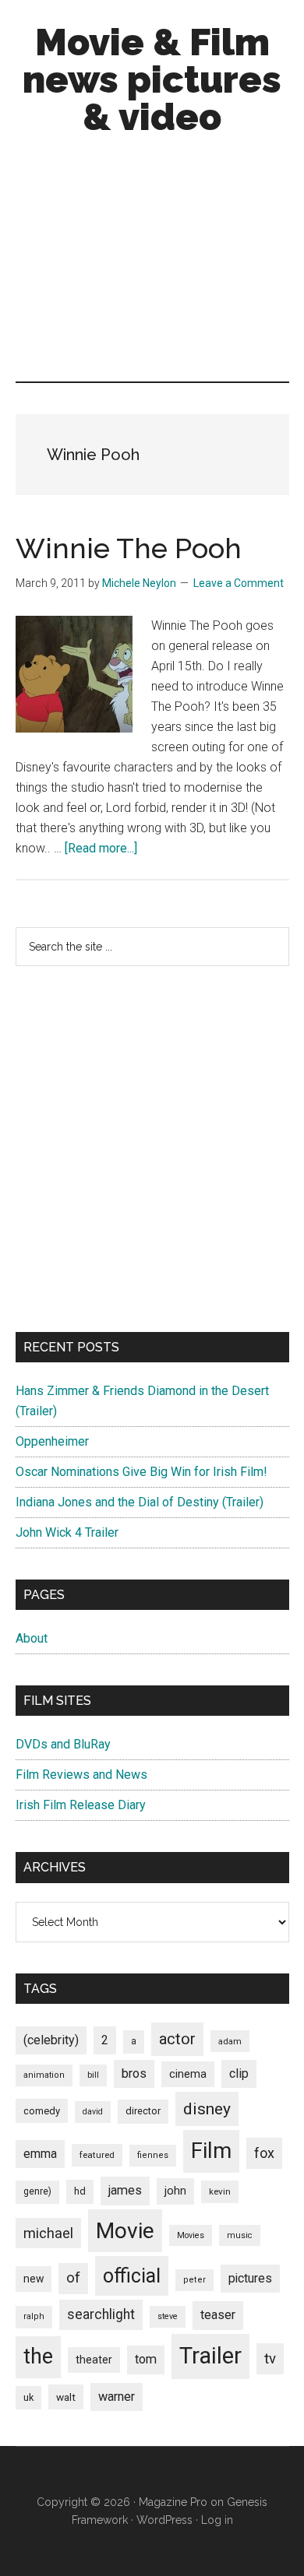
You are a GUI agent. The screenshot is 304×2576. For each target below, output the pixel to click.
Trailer (210, 2356)
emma (40, 2154)
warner (117, 2397)
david (93, 2112)
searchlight (101, 2314)
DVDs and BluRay (63, 1744)
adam (230, 2041)
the (38, 2356)
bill (93, 2075)
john (175, 2191)
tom (146, 2359)
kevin (220, 2191)
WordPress (164, 2520)
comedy (42, 2111)
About (32, 1638)
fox (264, 2153)
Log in (217, 2520)
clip (239, 2073)
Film (211, 2151)
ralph (34, 2316)
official (132, 2276)
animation (44, 2075)
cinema (188, 2074)
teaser (218, 2315)
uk (28, 2397)
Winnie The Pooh (129, 548)
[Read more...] (101, 848)
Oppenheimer (52, 1441)
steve (168, 2316)
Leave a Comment (239, 583)
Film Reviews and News (81, 1775)
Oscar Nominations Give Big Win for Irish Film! (141, 1472)
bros (134, 2073)
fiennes (153, 2155)
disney (207, 2109)
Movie (125, 2231)
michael (48, 2233)
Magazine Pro (173, 2502)
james (125, 2190)
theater (94, 2360)
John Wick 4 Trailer (67, 1532)
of (73, 2278)
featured (97, 2155)
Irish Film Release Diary (81, 1805)
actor (177, 2039)
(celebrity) (51, 2040)
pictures (250, 2278)
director (143, 2111)
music (240, 2235)
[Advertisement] (152, 262)
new (34, 2279)
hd (80, 2191)
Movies (191, 2235)
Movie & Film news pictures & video (152, 79)
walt (66, 2397)
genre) (37, 2191)
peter (194, 2280)
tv (270, 2359)
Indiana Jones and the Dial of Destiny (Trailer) (140, 1502)
